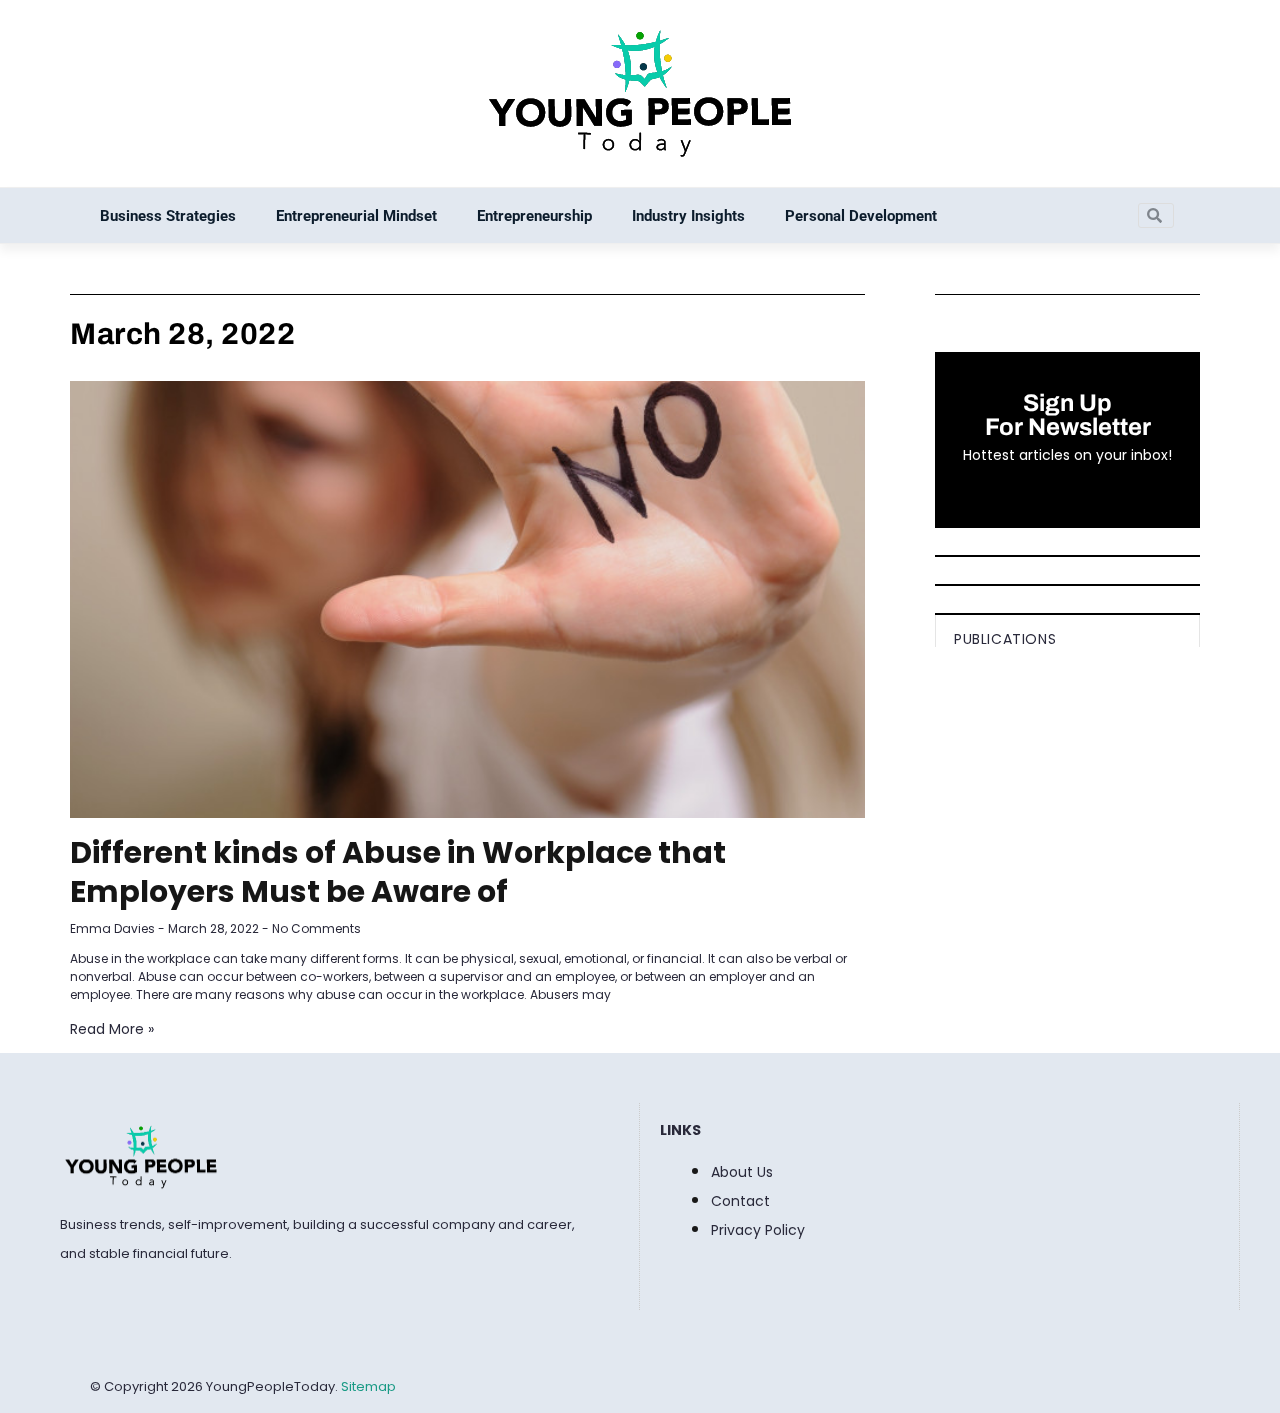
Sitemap (368, 1386)
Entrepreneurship (534, 216)
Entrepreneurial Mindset (356, 216)
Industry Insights (688, 216)
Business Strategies (168, 216)
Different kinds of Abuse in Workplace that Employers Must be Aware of (398, 872)
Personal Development (861, 216)
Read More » (112, 1029)
